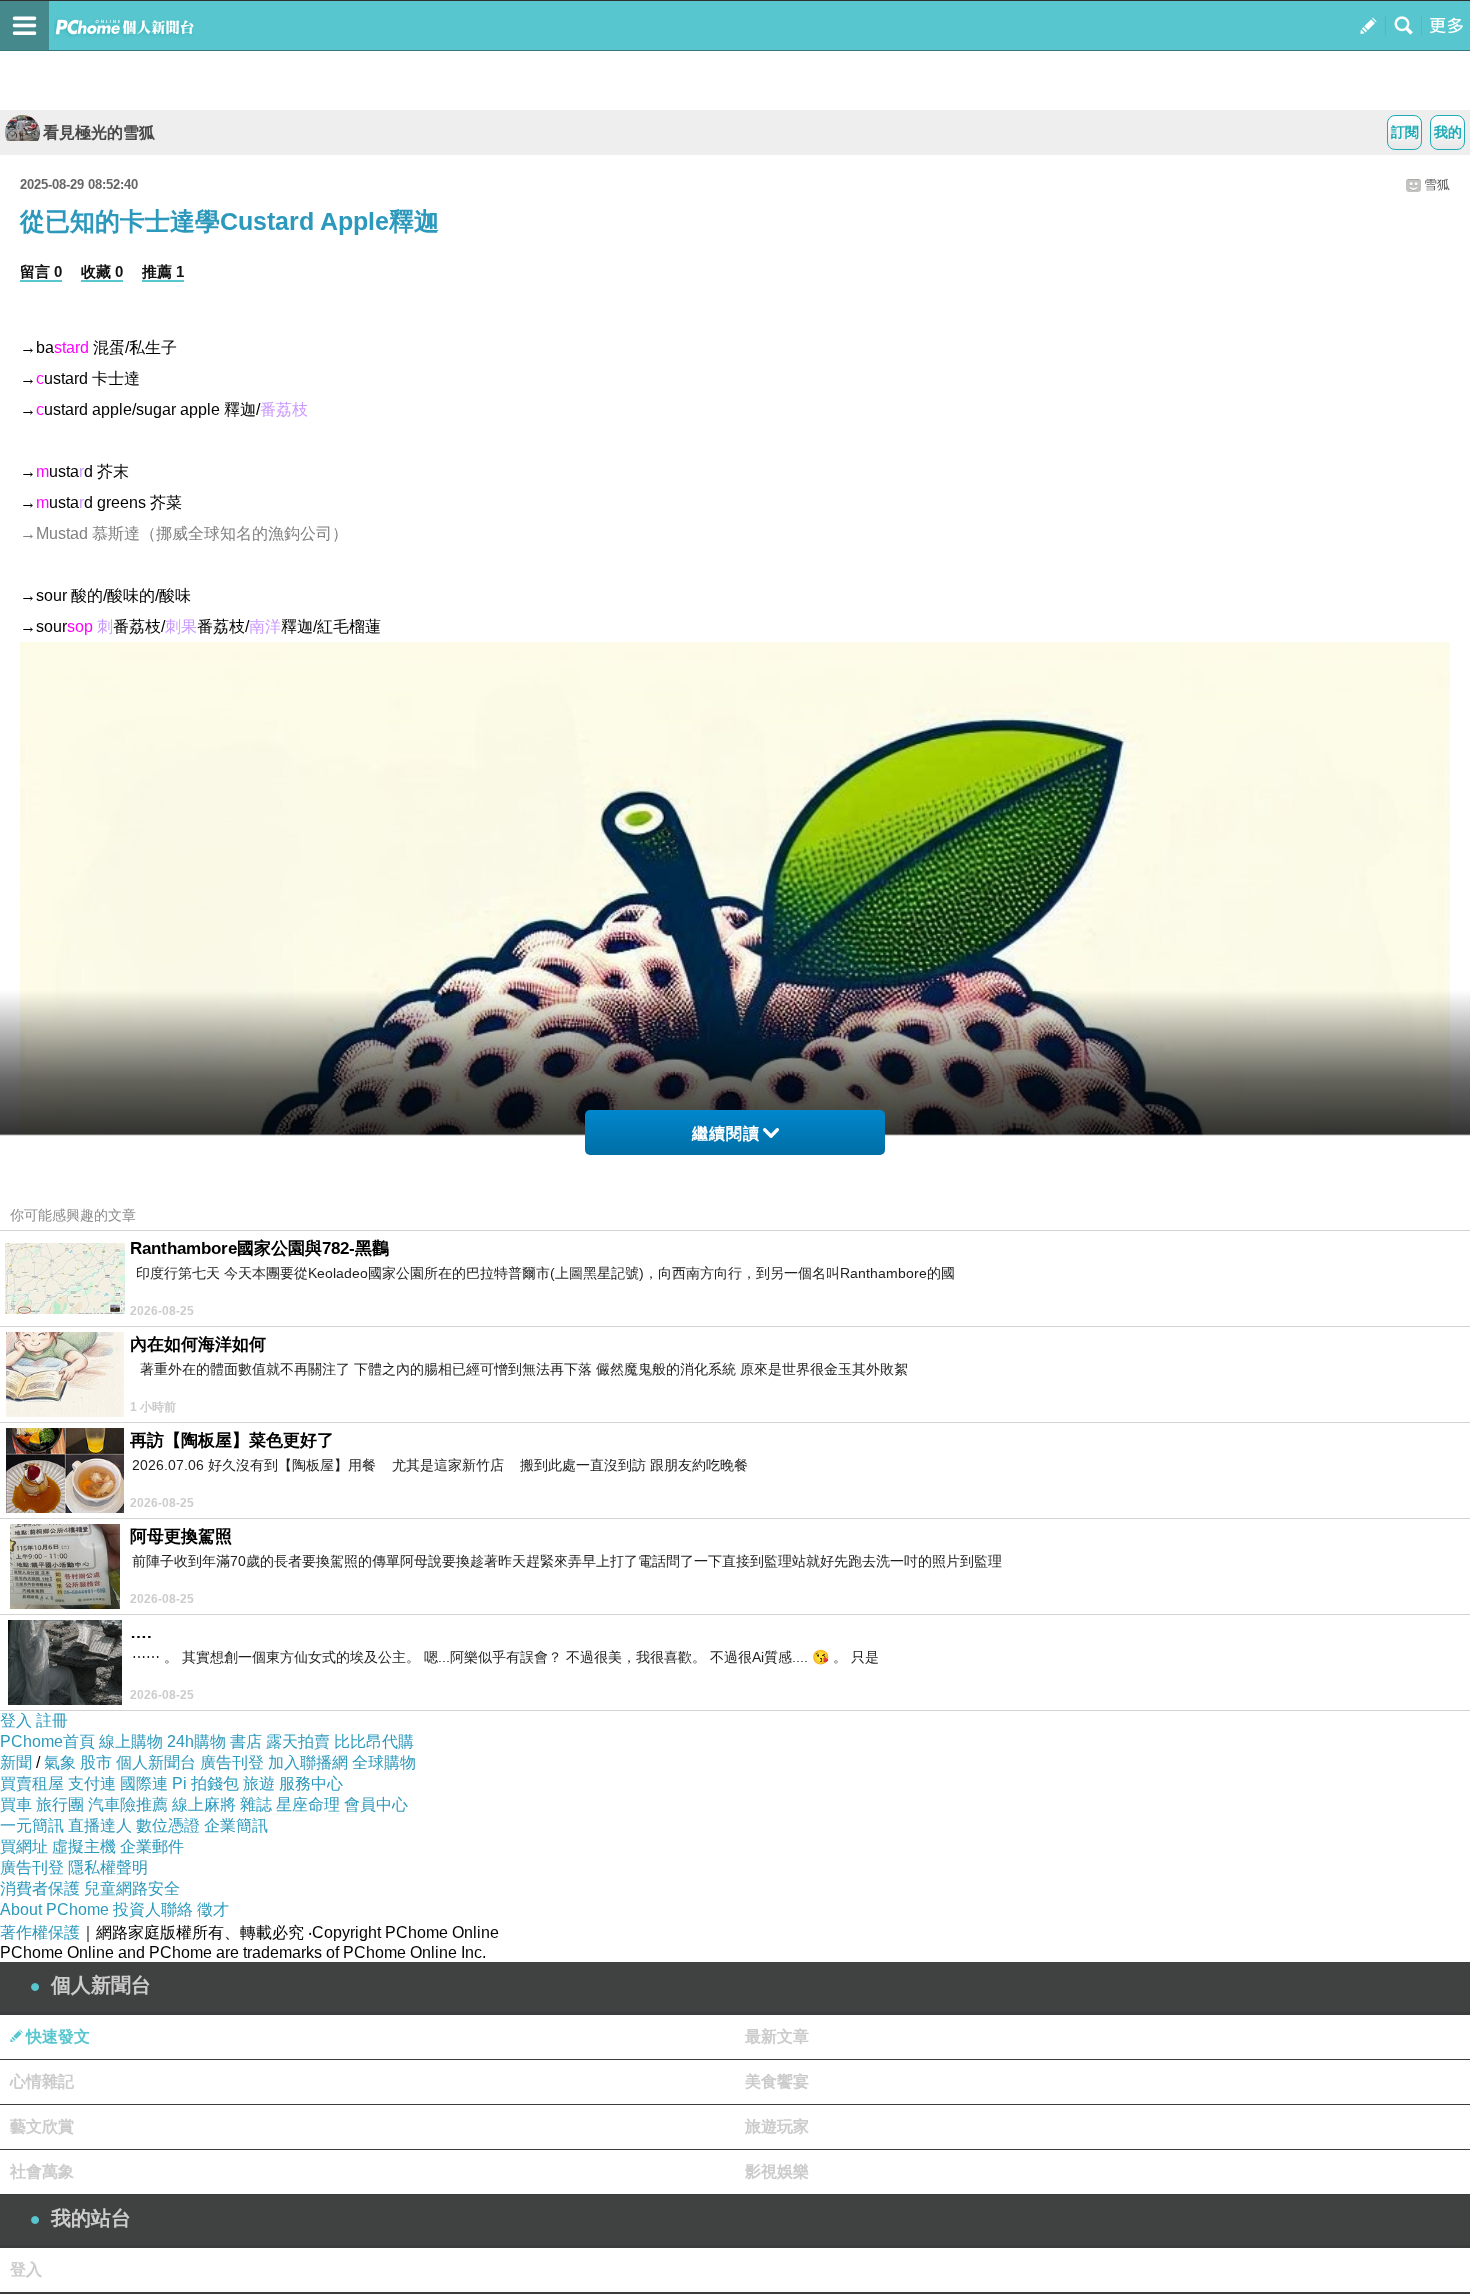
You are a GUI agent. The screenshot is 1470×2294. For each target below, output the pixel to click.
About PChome (54, 1909)
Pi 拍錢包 (205, 1783)
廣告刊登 (232, 1762)
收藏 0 (102, 271)
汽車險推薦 (128, 1804)
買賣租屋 (32, 1783)
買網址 (24, 1846)
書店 (246, 1741)
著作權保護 (40, 1932)
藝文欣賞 (42, 2126)
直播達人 (100, 1825)
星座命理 (308, 1804)
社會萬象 (42, 2171)
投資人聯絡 (153, 1909)
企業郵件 (152, 1846)
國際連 (144, 1783)
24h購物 (196, 1741)
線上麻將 (204, 1804)
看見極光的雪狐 (99, 132)
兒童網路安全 (132, 1888)
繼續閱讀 (726, 1133)
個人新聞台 (156, 1762)
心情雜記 (42, 2081)
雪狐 (1437, 184)
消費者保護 (40, 1888)
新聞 (16, 1762)
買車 (16, 1804)
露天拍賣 (298, 1741)
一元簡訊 (32, 1825)
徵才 (213, 1909)
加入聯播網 (308, 1762)
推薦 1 (163, 271)
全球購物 (384, 1762)
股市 (96, 1762)
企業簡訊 (236, 1825)
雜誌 (256, 1804)
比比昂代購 (374, 1741)
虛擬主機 (84, 1846)
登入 (16, 1720)
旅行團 (60, 1804)
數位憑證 (168, 1825)
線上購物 (131, 1741)
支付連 (92, 1783)
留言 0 (41, 271)
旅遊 (259, 1783)
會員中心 (376, 1804)
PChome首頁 (47, 1741)
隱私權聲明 (108, 1867)
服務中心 (311, 1783)
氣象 (60, 1762)
